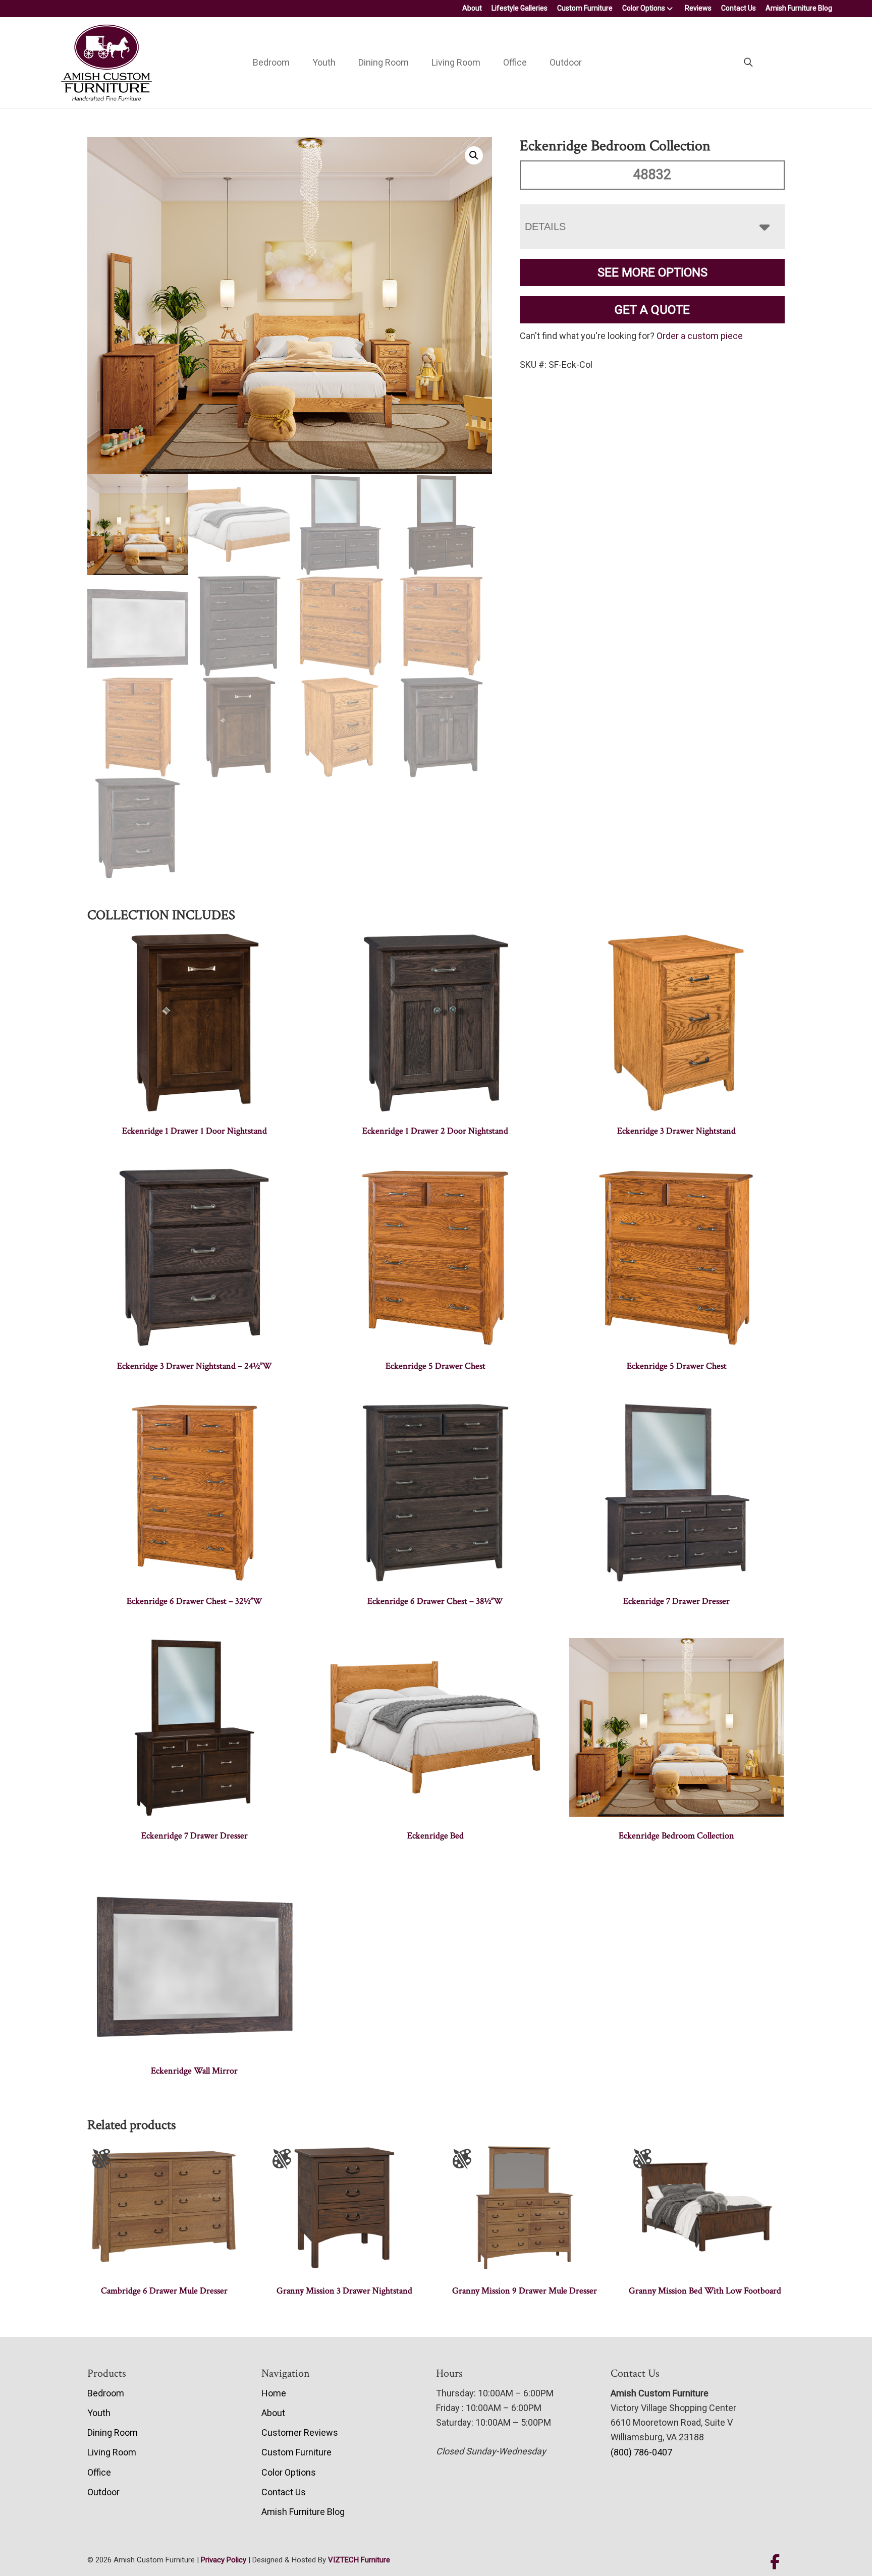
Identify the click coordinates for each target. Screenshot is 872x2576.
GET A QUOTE (652, 310)
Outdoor (566, 62)
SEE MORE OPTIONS (652, 272)
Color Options (644, 8)
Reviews (698, 8)
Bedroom (271, 62)
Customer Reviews (300, 2432)
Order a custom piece (700, 336)
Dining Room (384, 62)
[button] (474, 155)
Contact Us (739, 8)
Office (515, 62)
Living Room (456, 62)
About (472, 8)
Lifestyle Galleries (520, 8)
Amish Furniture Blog (799, 8)
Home (274, 2393)
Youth (324, 62)
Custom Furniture (585, 8)
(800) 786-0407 (641, 2452)
